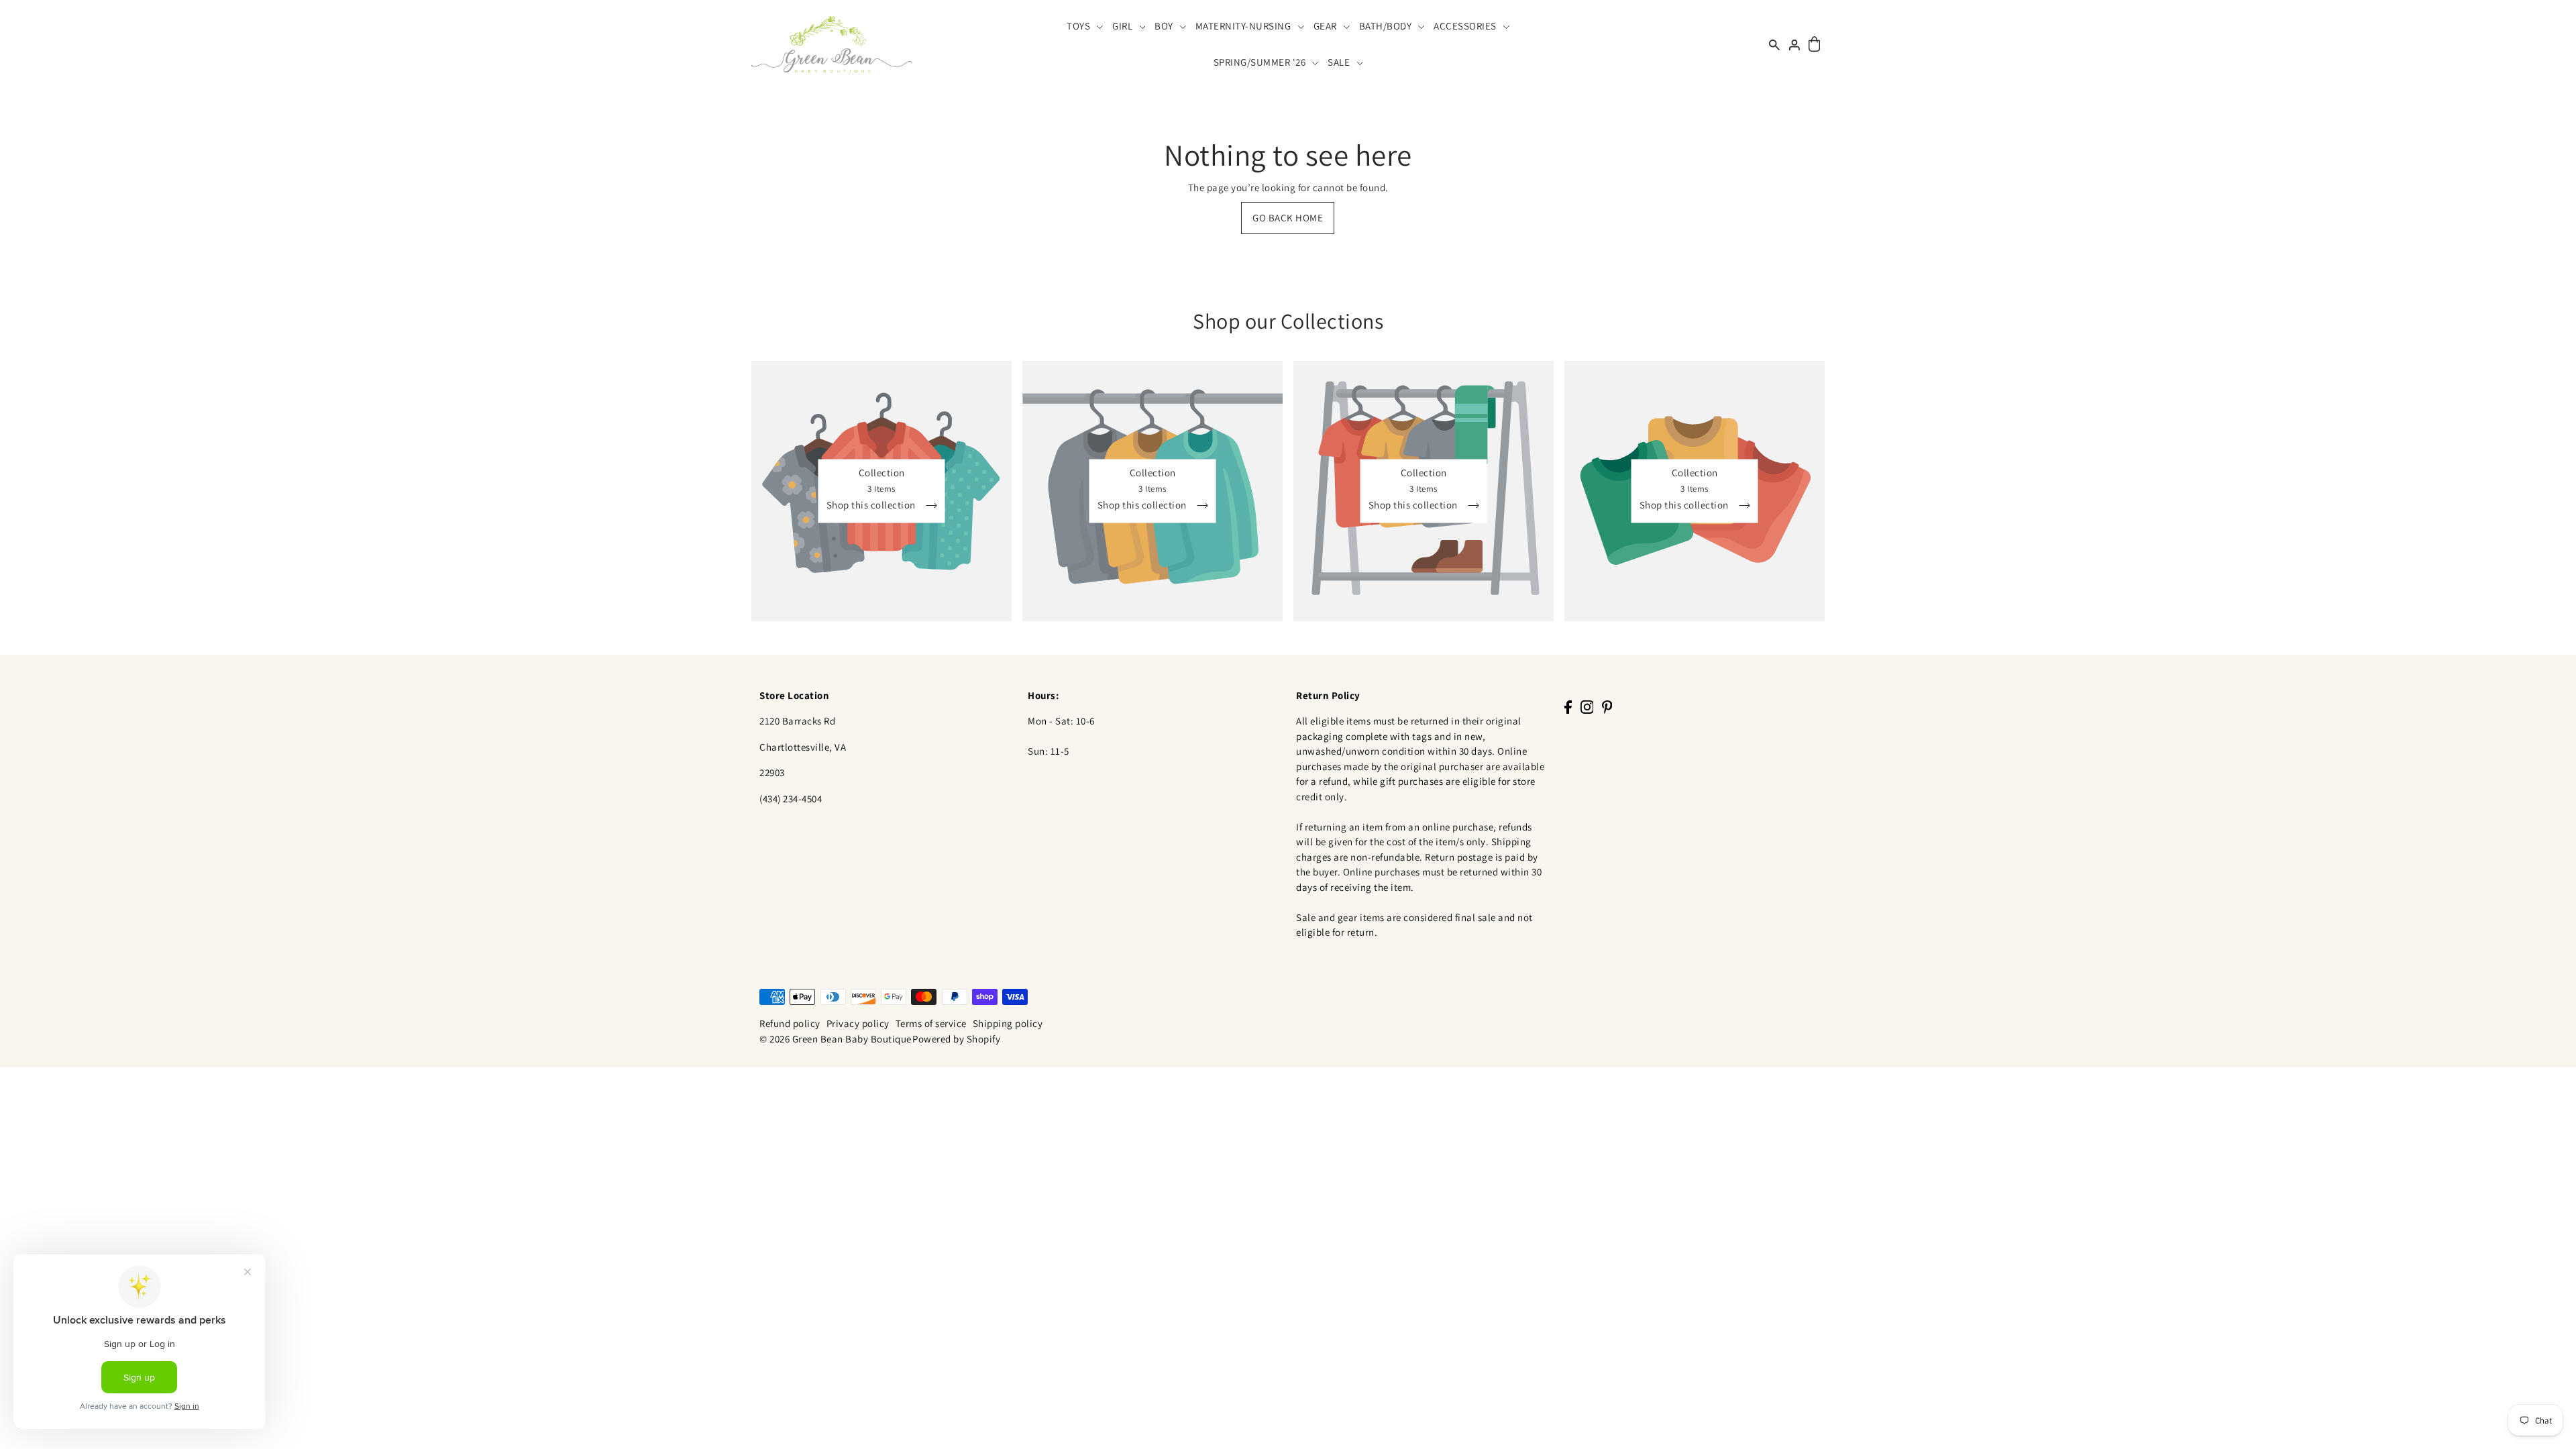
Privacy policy (858, 1023)
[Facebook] (1568, 707)
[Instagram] (1587, 707)
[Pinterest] (1607, 707)
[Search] (1774, 44)
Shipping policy (1008, 1023)
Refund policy (790, 1023)
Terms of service (931, 1023)
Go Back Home (1288, 218)
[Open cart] (1814, 45)
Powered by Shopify (956, 1039)
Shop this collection (872, 505)
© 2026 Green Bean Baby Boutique (836, 1039)
